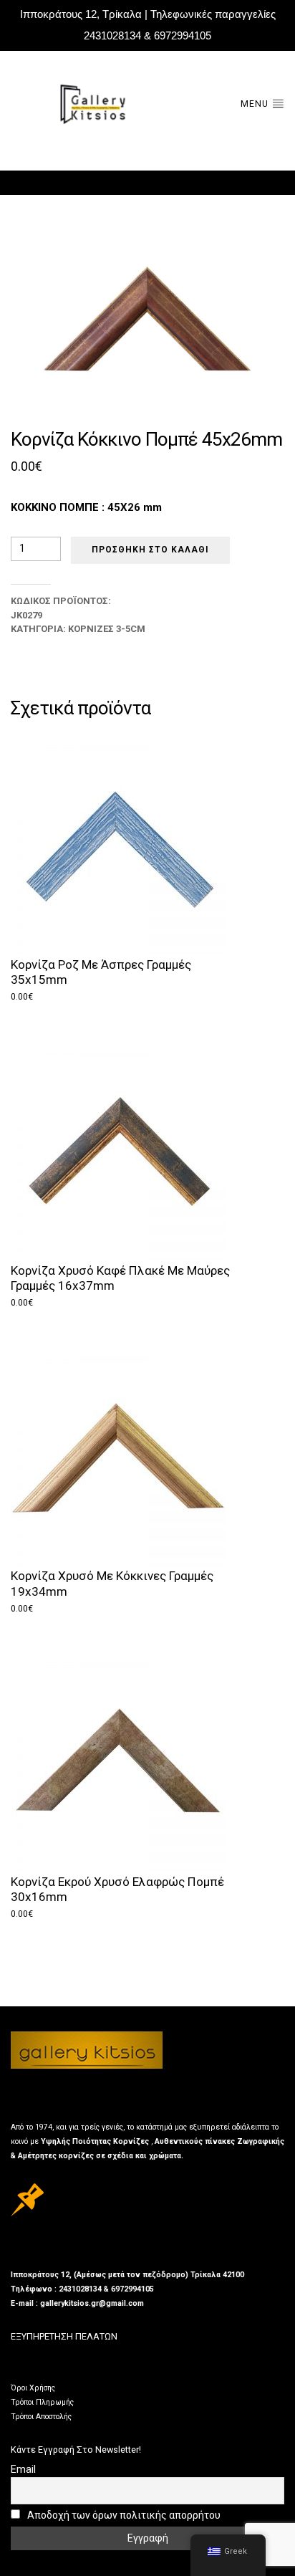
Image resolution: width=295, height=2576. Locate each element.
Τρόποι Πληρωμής (42, 2402)
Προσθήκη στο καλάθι (150, 550)
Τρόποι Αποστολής (41, 2417)
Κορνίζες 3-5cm (107, 629)
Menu (256, 104)
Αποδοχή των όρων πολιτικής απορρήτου (123, 2515)
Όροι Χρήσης (33, 2388)
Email (23, 2469)
